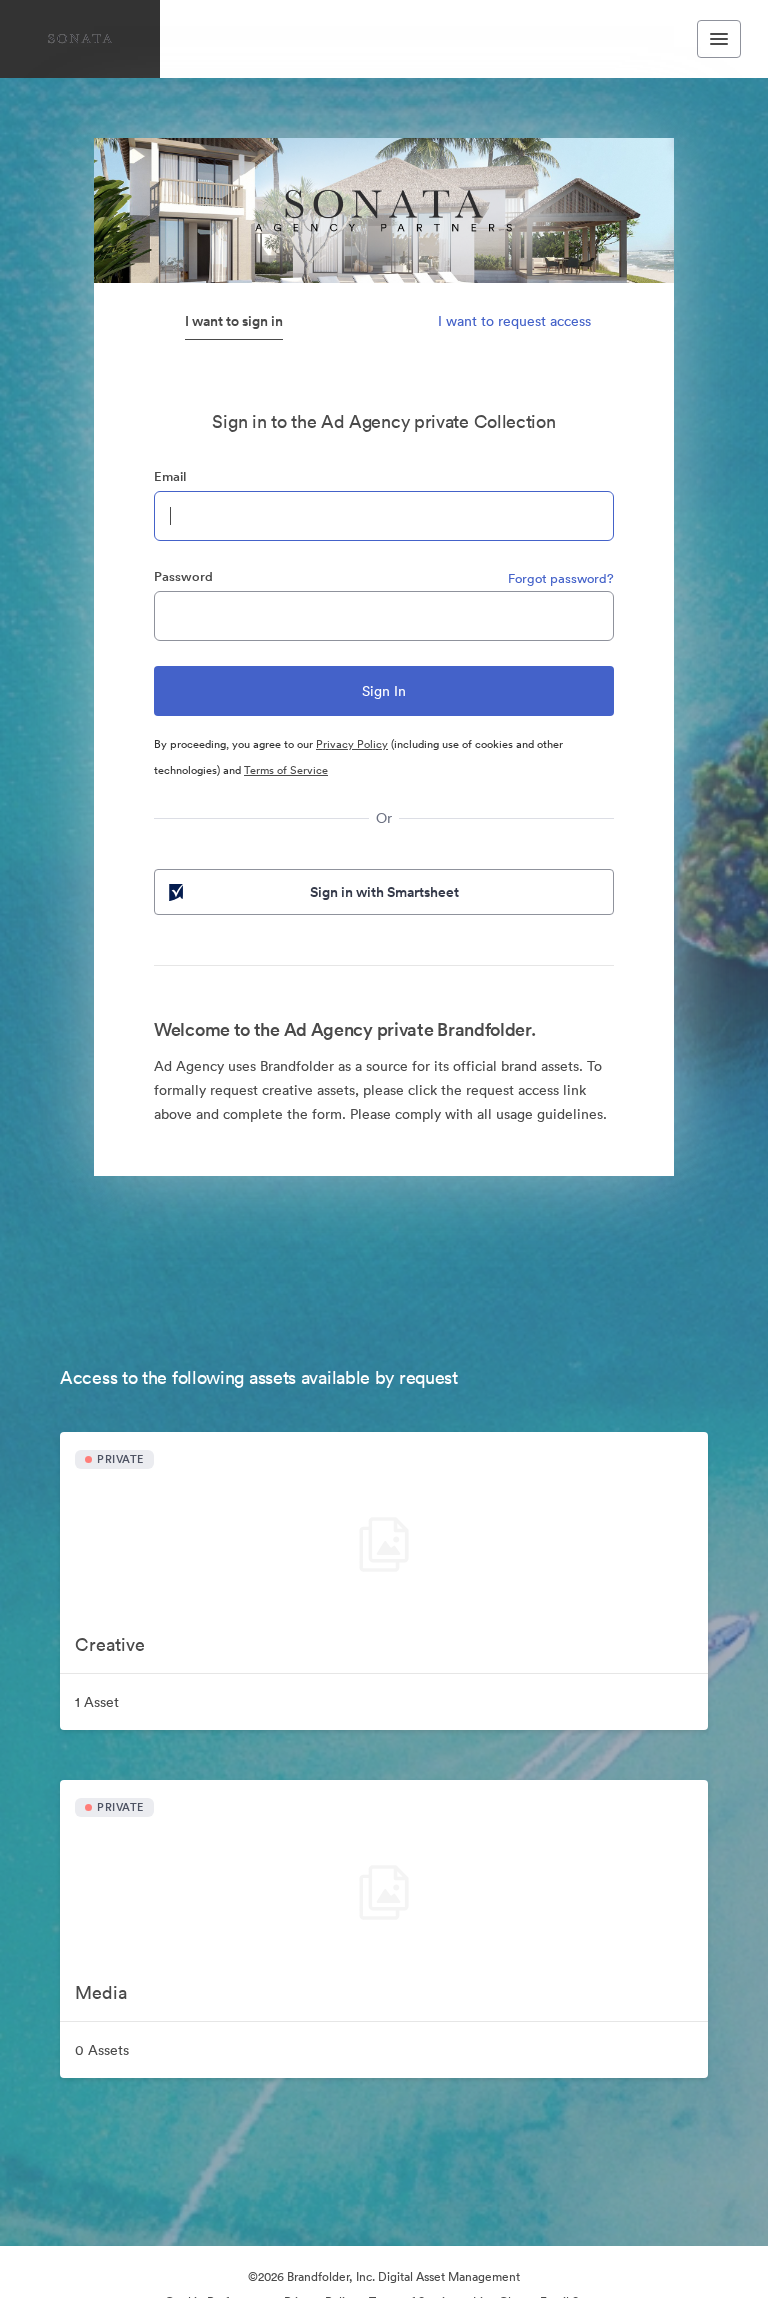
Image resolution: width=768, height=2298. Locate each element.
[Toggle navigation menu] (719, 39)
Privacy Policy (352, 744)
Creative (110, 1644)
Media (101, 1992)
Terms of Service (286, 770)
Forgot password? (561, 578)
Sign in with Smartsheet (384, 892)
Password (183, 576)
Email (170, 476)
